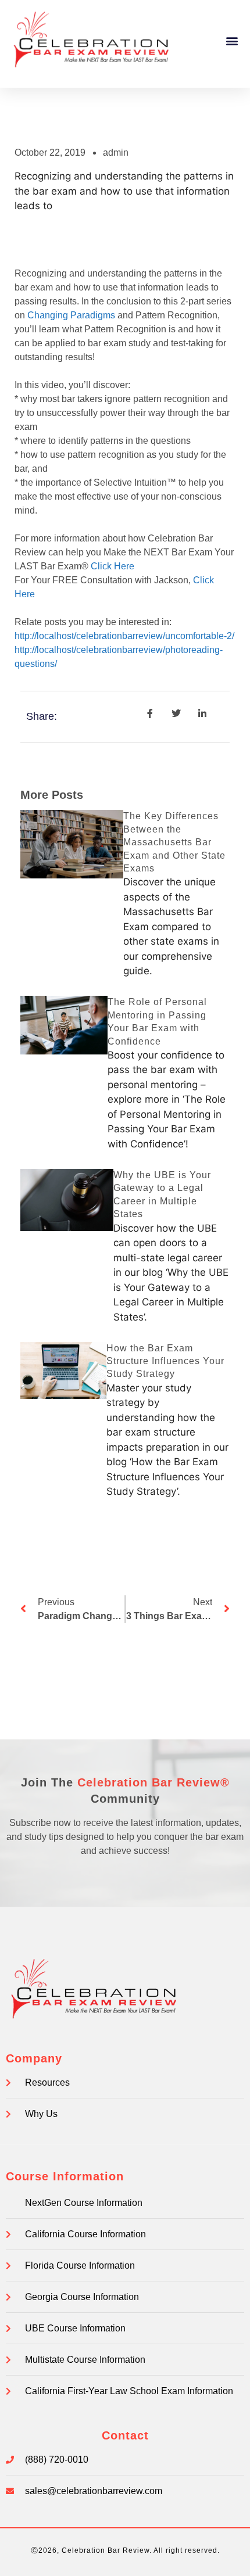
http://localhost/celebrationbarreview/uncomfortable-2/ (124, 636)
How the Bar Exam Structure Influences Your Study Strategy (165, 1361)
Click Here (112, 566)
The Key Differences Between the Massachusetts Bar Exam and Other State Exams (174, 842)
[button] (232, 41)
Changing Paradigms (71, 315)
